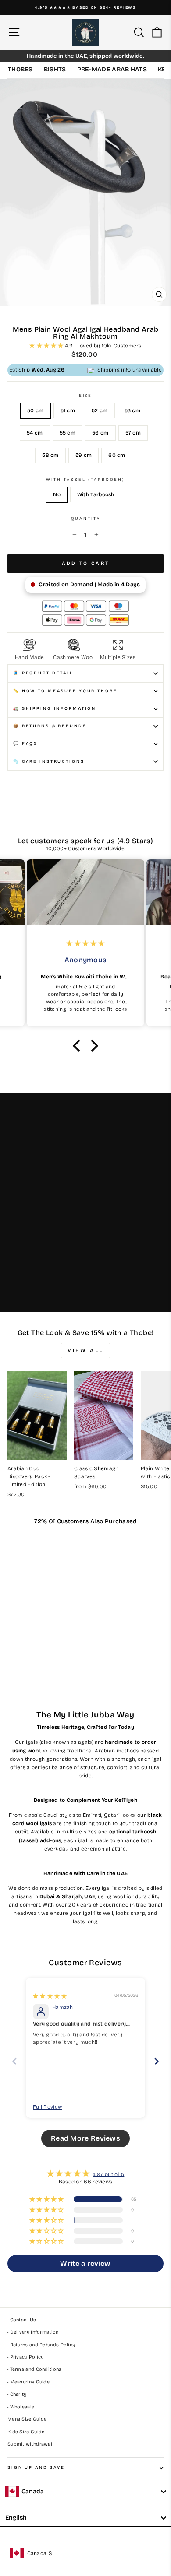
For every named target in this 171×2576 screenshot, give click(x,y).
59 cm (84, 455)
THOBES (20, 69)
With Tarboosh (96, 494)
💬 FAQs (25, 743)
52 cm (100, 410)
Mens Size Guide (27, 2419)
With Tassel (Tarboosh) (85, 480)
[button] (47, 346)
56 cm (100, 433)
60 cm (117, 455)
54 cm (35, 433)
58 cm (50, 455)
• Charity (17, 2394)
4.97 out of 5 (108, 2174)
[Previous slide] (14, 2061)
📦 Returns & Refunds (50, 726)
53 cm (133, 410)
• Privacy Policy (26, 2357)
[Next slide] (157, 2061)
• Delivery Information (33, 2332)
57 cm (133, 433)
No (57, 494)
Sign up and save (36, 2467)
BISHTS (55, 69)
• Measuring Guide (28, 2382)
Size (85, 396)
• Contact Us (22, 2320)
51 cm (68, 410)
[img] (50, 1996)
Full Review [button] (47, 2107)
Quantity (86, 519)
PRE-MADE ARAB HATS (112, 69)
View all (85, 1350)
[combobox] (85, 2492)
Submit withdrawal (30, 2444)
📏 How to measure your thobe (65, 691)
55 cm (68, 433)
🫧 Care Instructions (49, 761)
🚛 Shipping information (55, 708)
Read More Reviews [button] (85, 2138)
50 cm (36, 410)
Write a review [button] (85, 2263)
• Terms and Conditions (35, 2369)
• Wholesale (21, 2407)
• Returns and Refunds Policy (41, 2345)
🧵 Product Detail (43, 673)
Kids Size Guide (26, 2432)
